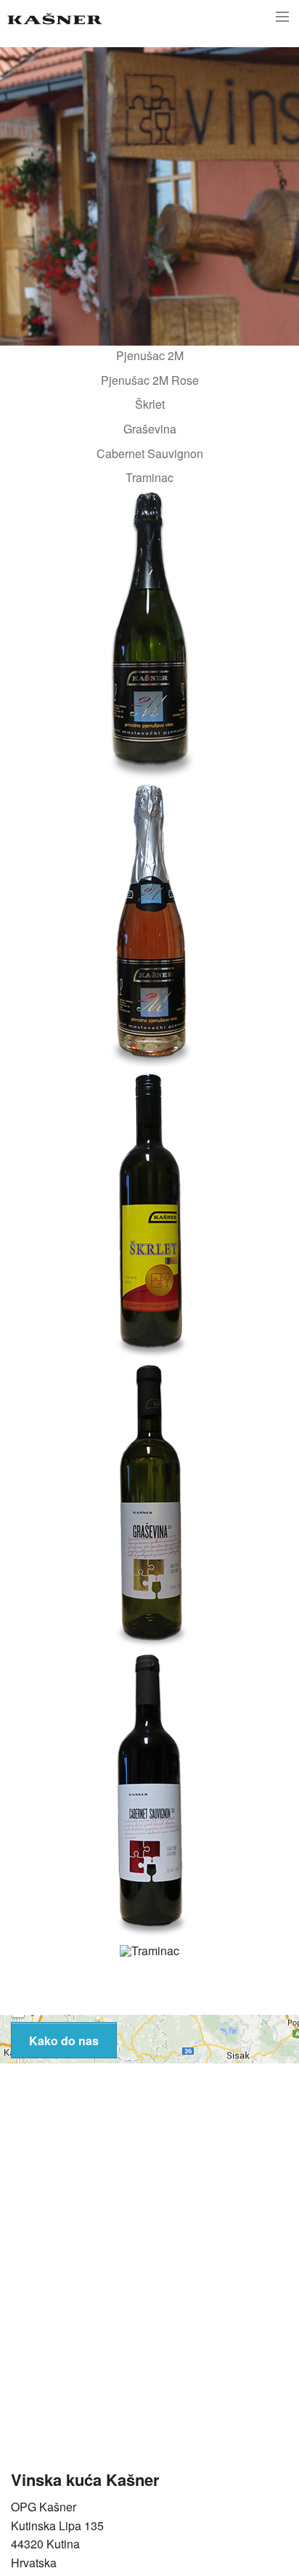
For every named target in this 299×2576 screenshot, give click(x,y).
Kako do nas (64, 2041)
